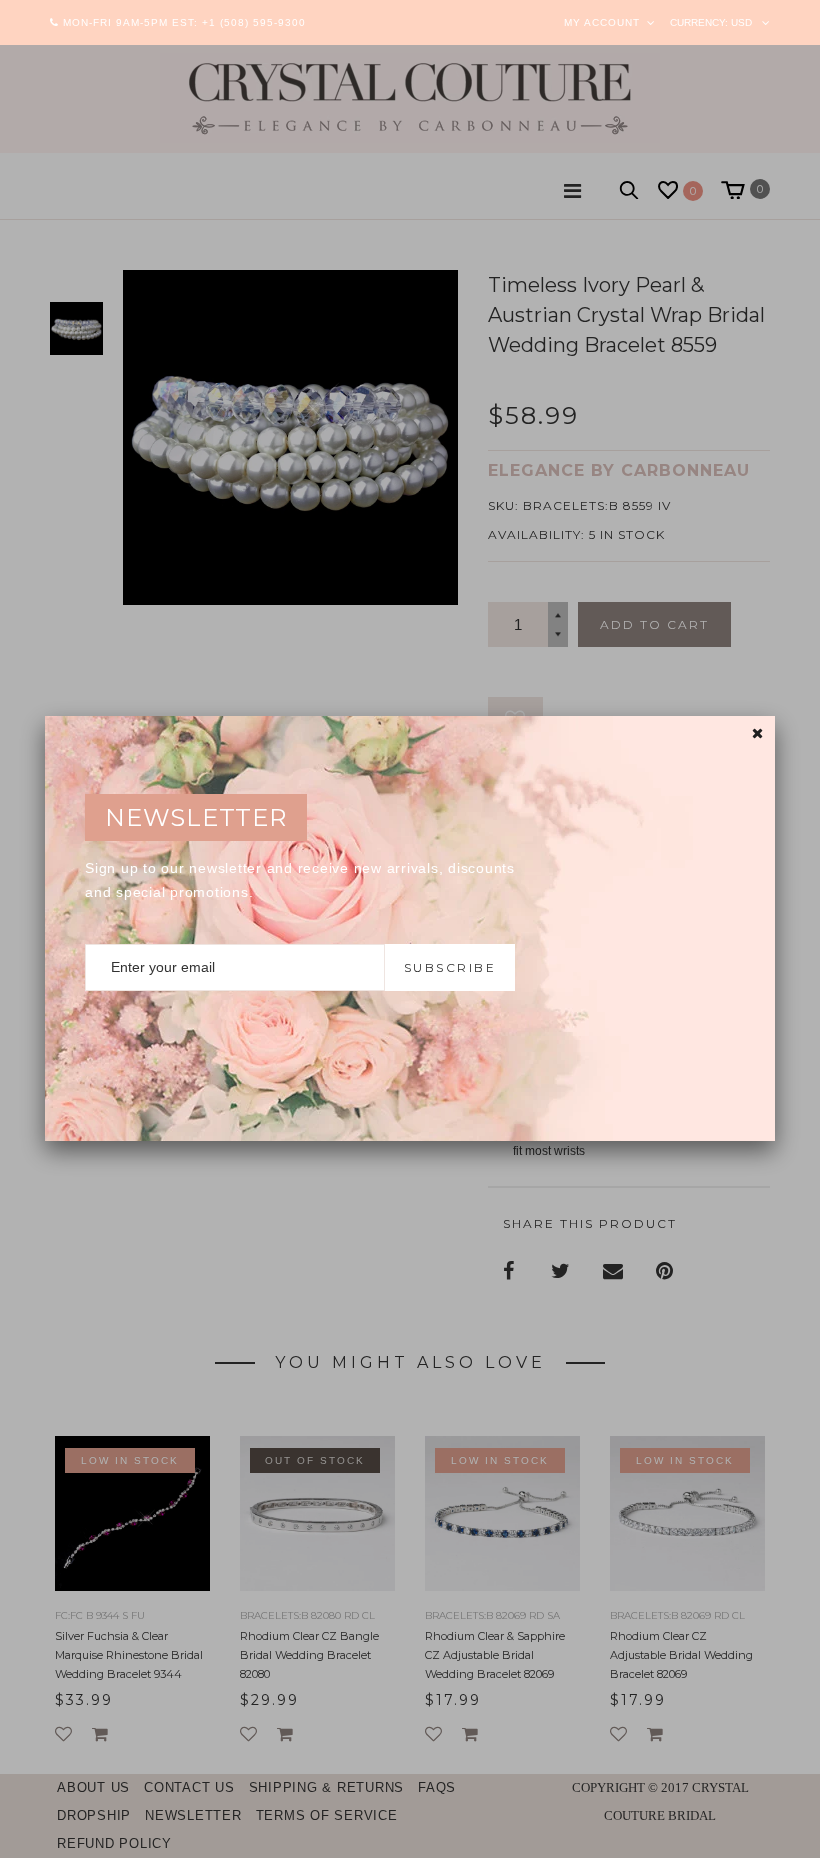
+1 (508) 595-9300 (254, 22)
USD (741, 22)
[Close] (757, 733)
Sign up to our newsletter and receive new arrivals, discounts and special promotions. (300, 880)
